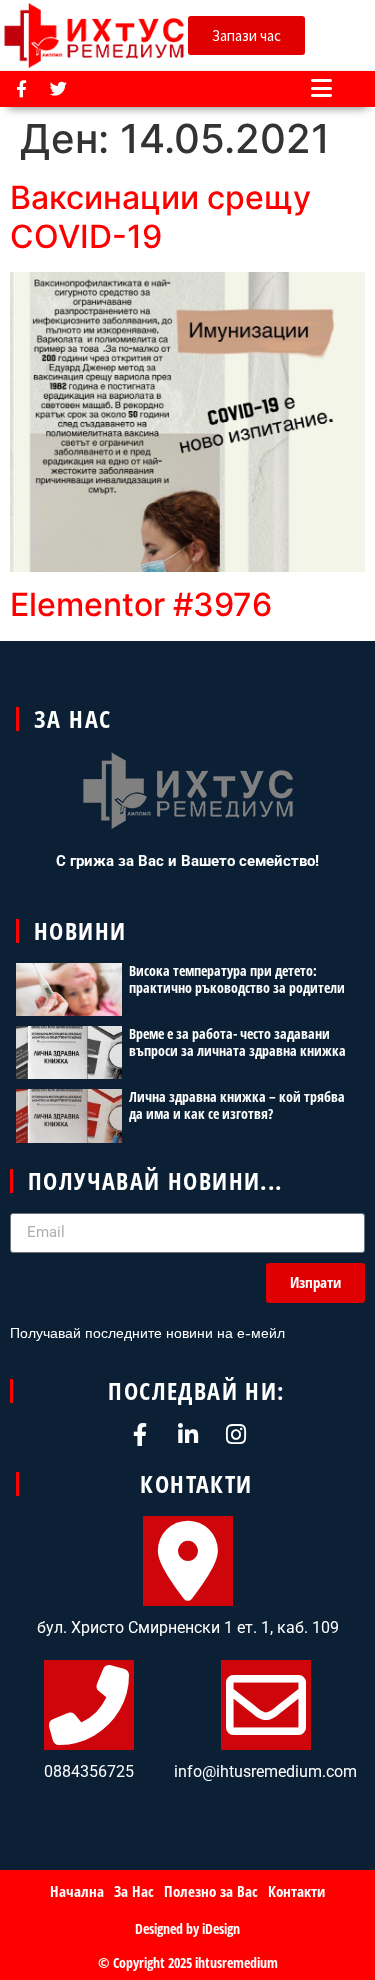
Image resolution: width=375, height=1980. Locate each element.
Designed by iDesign (187, 1928)
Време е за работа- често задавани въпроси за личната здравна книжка (237, 1042)
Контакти (296, 1891)
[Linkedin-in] (187, 1434)
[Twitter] (58, 88)
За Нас (134, 1891)
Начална (77, 1891)
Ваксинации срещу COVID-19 (160, 216)
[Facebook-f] (21, 88)
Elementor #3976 (141, 604)
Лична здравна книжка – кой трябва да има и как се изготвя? (237, 1105)
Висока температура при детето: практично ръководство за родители (237, 979)
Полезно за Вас (211, 1891)
